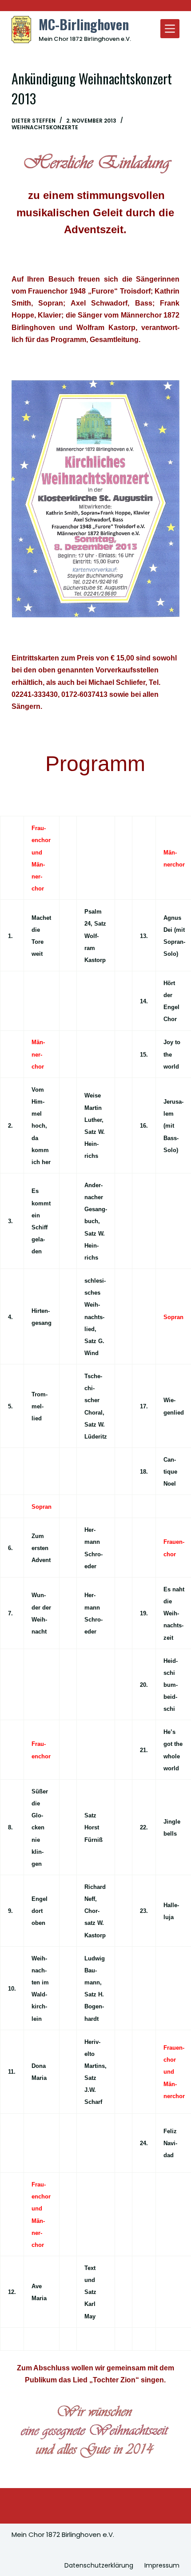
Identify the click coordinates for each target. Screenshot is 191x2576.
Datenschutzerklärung (99, 2565)
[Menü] (170, 29)
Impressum (162, 2565)
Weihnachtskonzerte (45, 127)
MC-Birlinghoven (84, 24)
